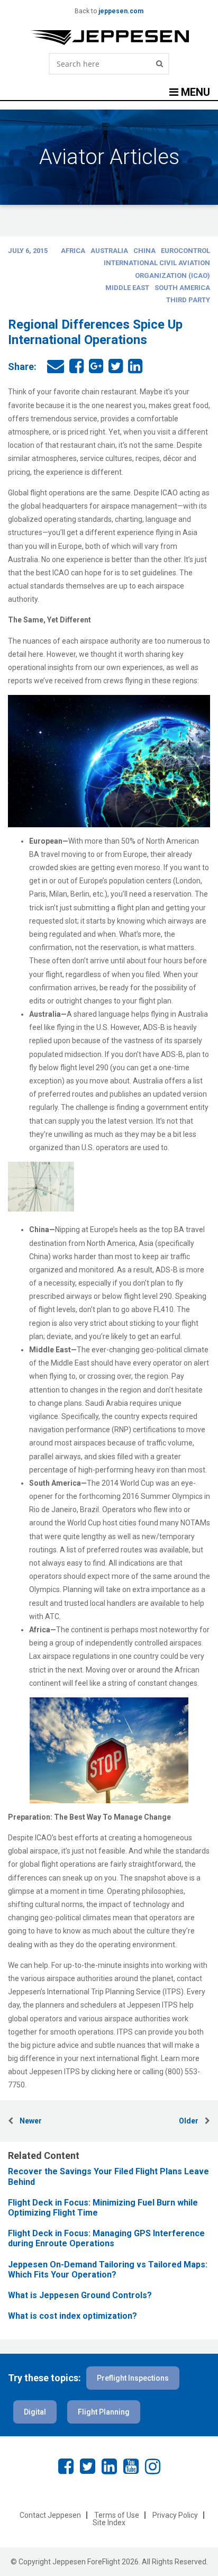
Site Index (109, 2523)
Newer (28, 2121)
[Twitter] (88, 2466)
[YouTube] (131, 2466)
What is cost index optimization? (72, 2316)
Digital (35, 2412)
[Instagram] (153, 2466)
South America (182, 288)
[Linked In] (109, 2466)
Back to (109, 11)
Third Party (188, 300)
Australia (109, 251)
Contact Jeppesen (50, 2515)
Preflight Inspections (133, 2378)
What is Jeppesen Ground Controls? (80, 2295)
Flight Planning (104, 2412)
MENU (194, 92)
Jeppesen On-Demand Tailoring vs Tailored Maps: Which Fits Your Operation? (108, 2270)
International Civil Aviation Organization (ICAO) (157, 269)
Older (192, 2121)
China (144, 251)
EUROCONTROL (185, 251)
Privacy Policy (175, 2515)
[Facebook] (66, 2466)
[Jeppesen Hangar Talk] (109, 38)
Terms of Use (117, 2515)
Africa (73, 251)
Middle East (127, 288)
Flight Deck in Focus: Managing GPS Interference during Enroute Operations (106, 2238)
